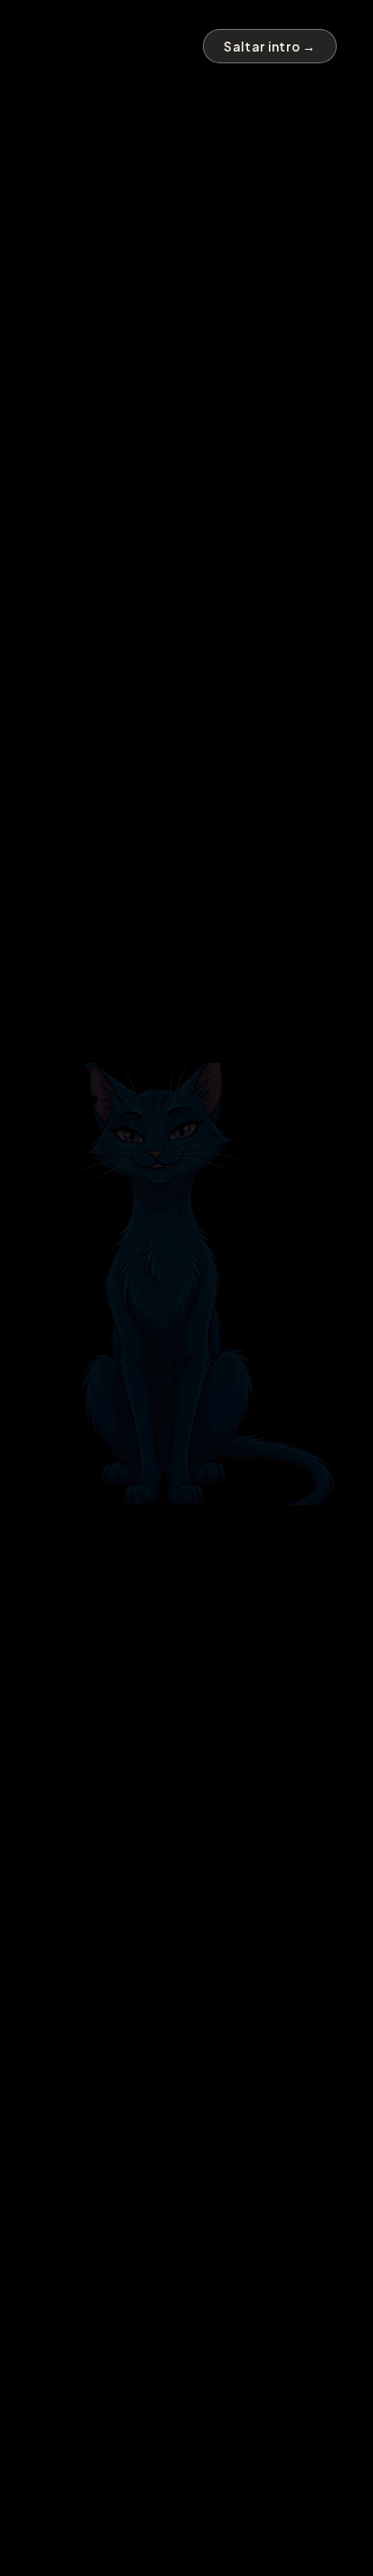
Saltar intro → (270, 47)
